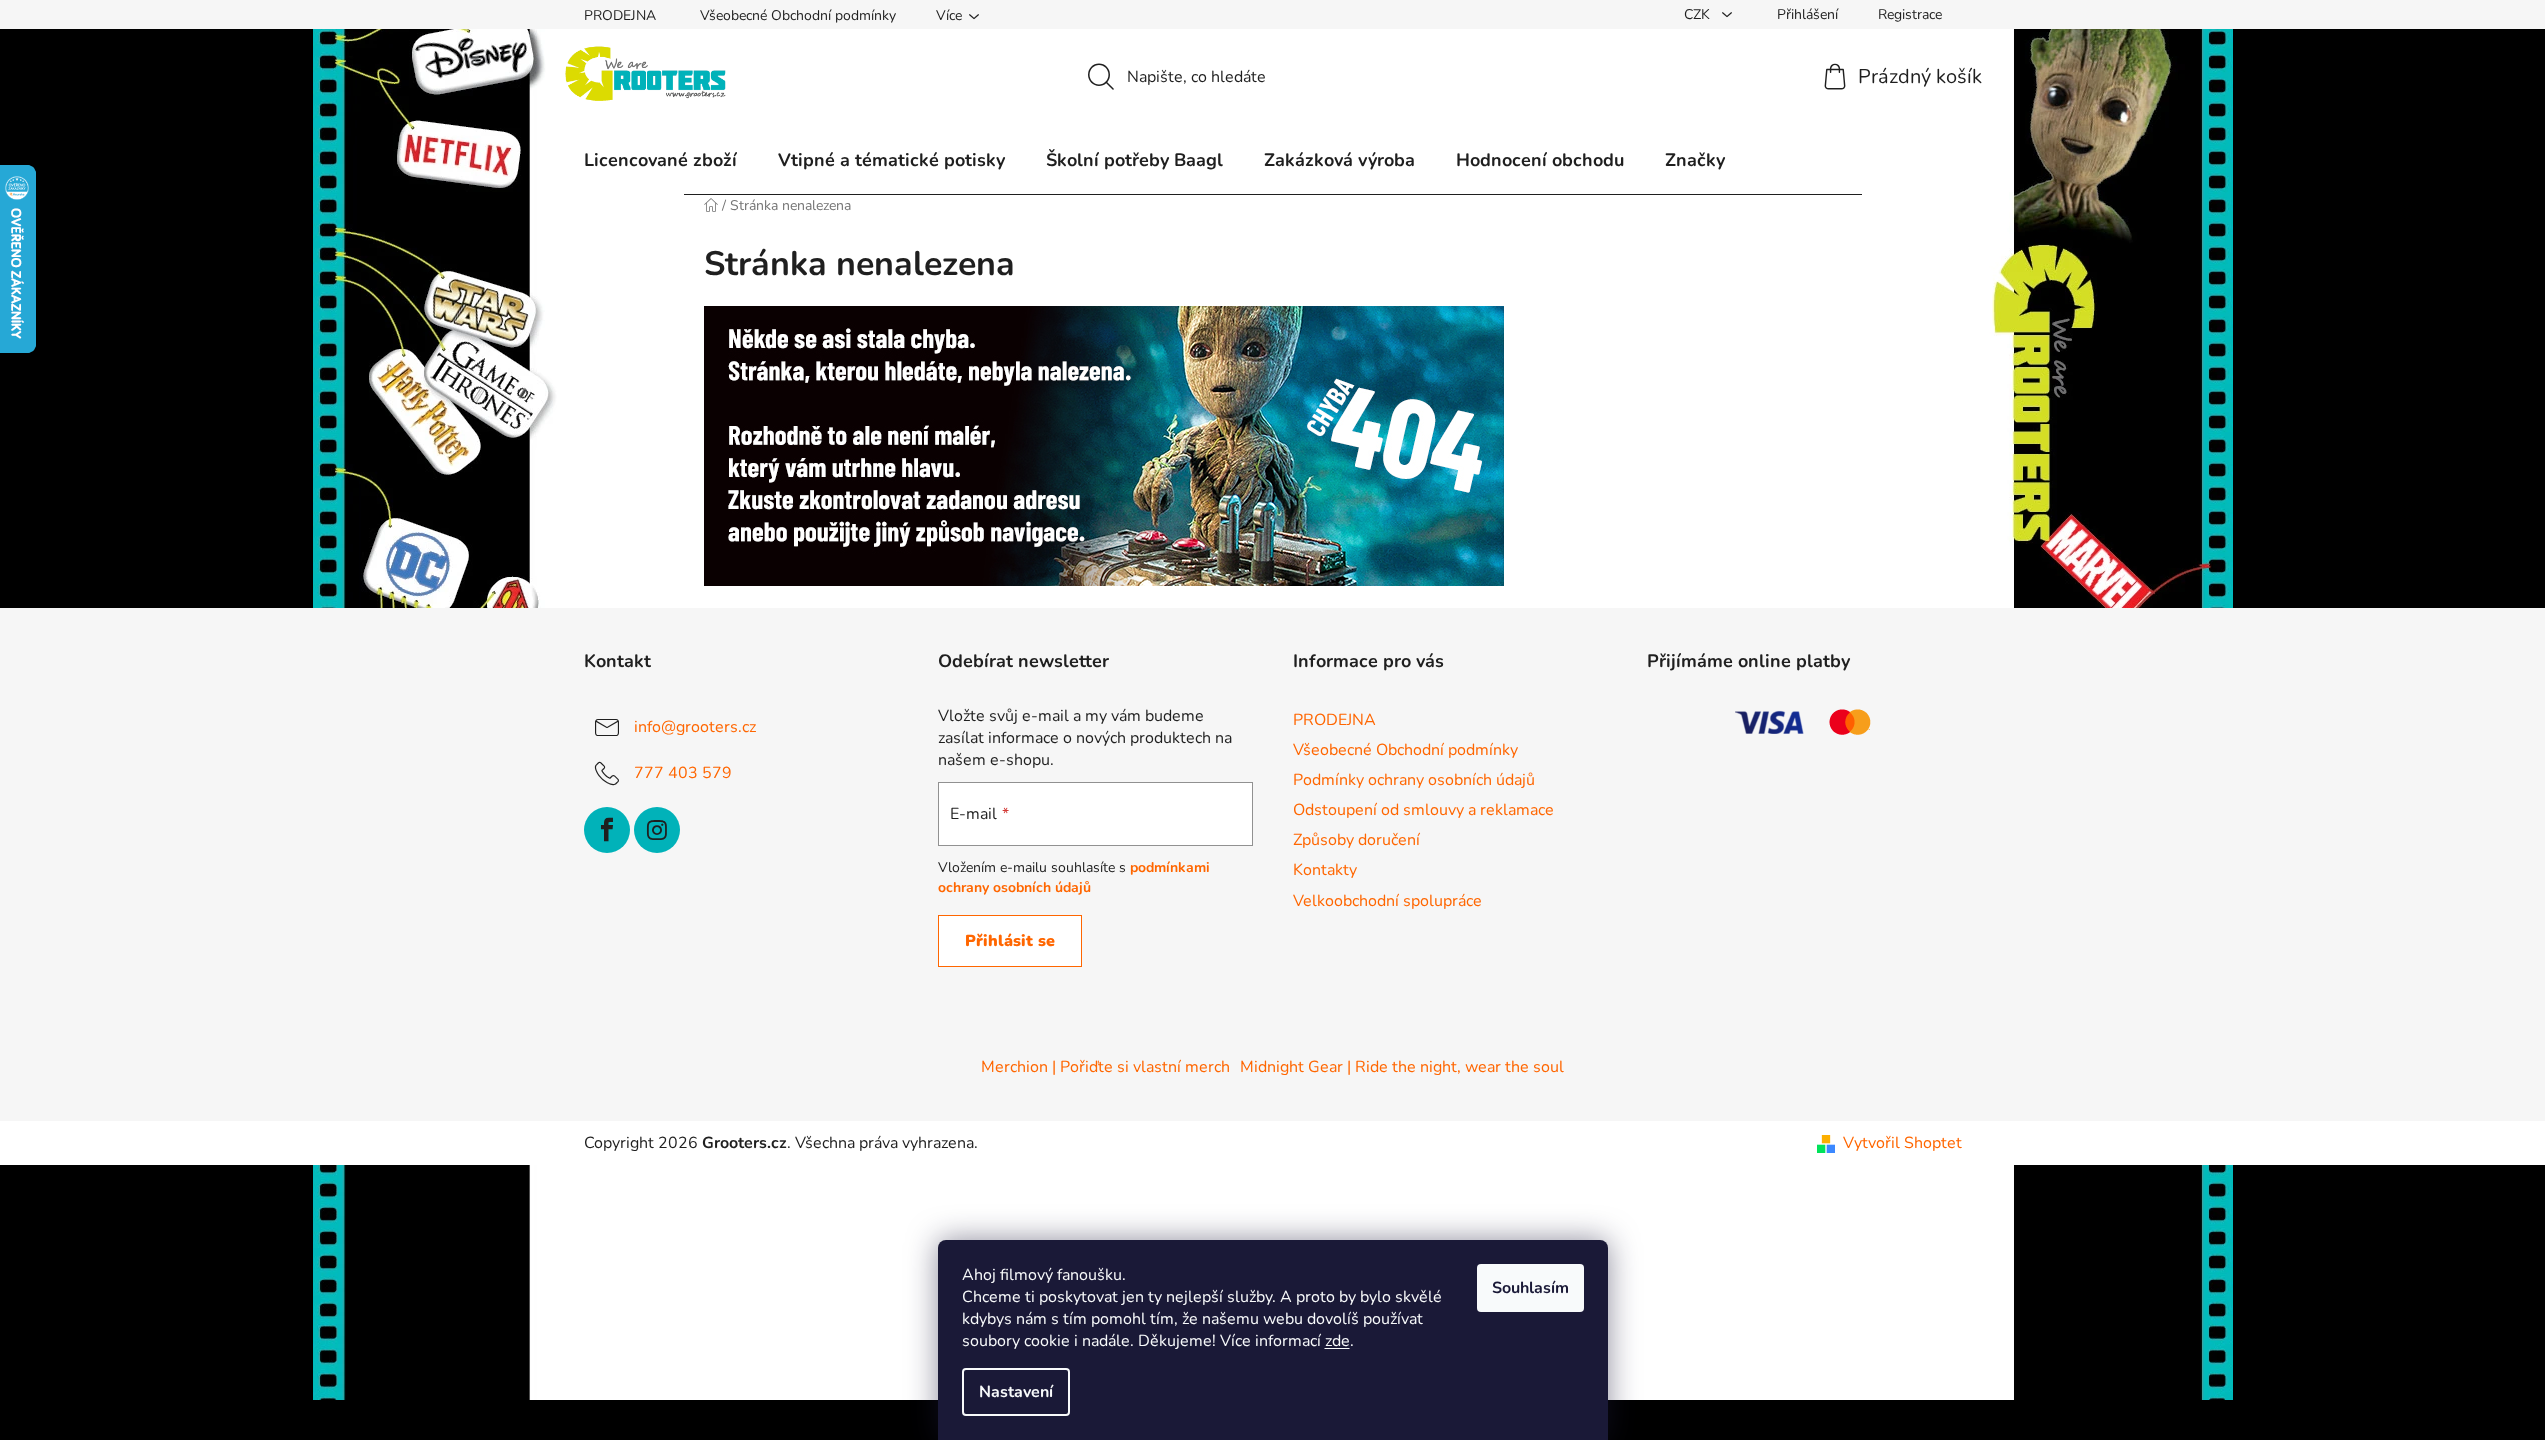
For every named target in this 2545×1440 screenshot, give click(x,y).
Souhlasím (1530, 1288)
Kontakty (1325, 870)
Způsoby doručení (1356, 840)
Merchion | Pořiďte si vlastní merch (1105, 1067)
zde (1337, 1341)
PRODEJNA (620, 15)
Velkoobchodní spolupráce (1387, 901)
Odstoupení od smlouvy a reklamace (1423, 810)
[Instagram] (657, 830)
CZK (1699, 14)
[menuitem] (660, 160)
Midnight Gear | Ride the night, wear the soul (1402, 1067)
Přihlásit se (1010, 941)
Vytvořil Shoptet (1902, 1143)
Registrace (1910, 14)
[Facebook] (607, 830)
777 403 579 (683, 773)
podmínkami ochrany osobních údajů (1074, 877)
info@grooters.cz (695, 727)
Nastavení (1016, 1392)
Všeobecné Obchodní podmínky (798, 15)
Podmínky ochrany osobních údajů (1414, 780)
